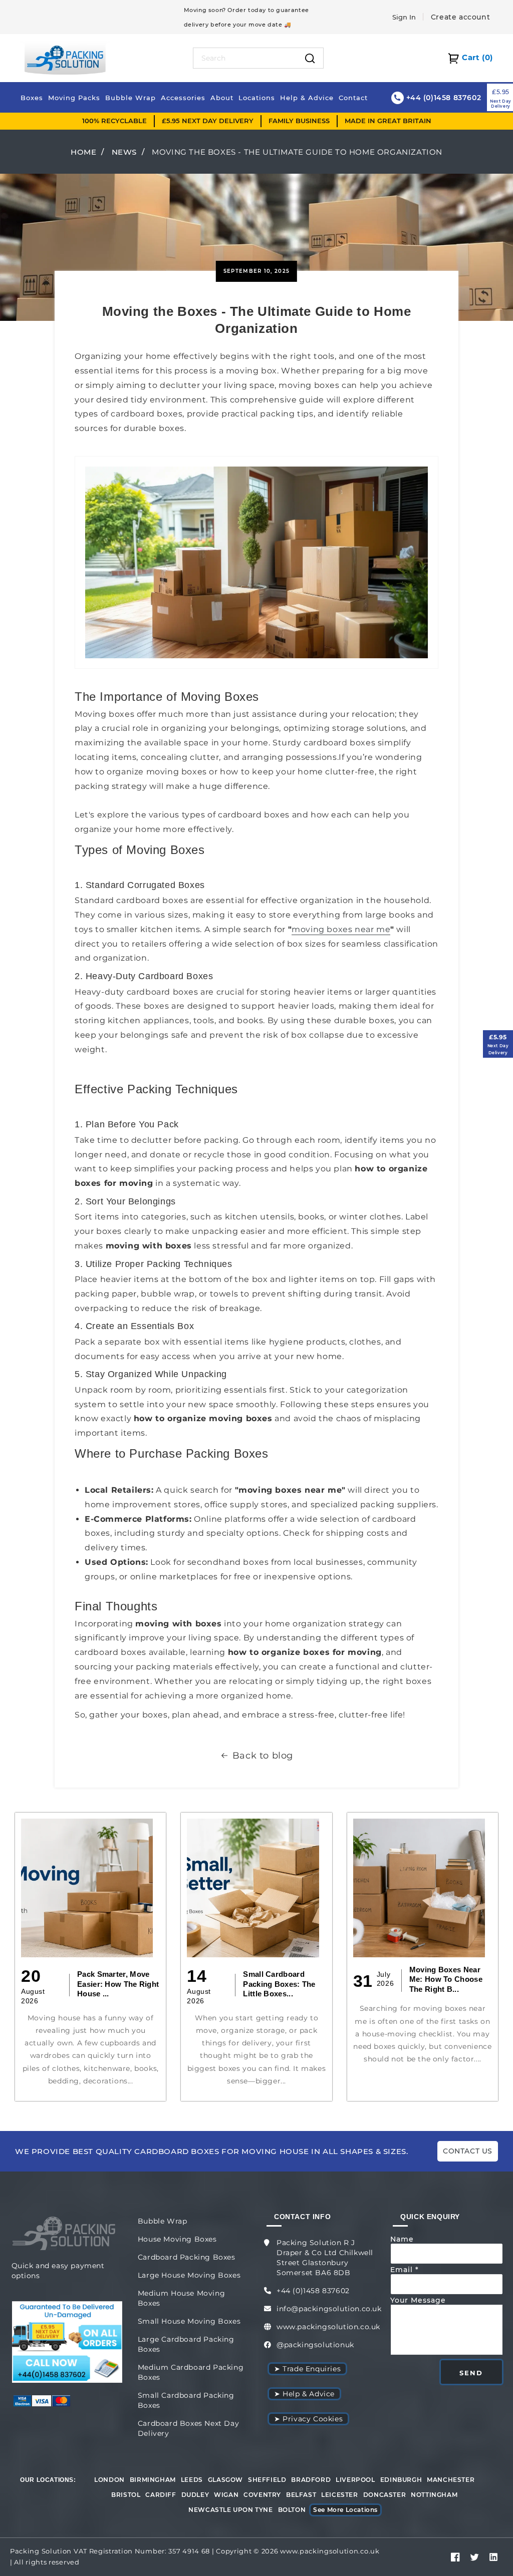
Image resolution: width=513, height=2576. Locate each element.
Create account (460, 17)
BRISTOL (126, 2495)
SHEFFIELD (267, 2480)
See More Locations (345, 2510)
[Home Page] (65, 57)
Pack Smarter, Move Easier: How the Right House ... (118, 1984)
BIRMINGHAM (153, 2480)
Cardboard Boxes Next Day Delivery (188, 2428)
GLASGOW (225, 2480)
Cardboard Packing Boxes (187, 2257)
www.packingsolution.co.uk (328, 2327)
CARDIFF (161, 2495)
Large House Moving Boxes (189, 2275)
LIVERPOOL (355, 2480)
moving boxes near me (341, 929)
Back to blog (263, 1756)
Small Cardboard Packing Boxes (186, 2400)
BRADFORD (311, 2480)
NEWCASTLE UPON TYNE (230, 2510)
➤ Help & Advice (304, 2394)
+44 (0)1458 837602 (313, 2291)
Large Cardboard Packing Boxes (186, 2344)
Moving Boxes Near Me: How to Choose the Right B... (446, 1979)
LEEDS (192, 2480)
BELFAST (301, 2495)
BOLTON (292, 2510)
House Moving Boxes (177, 2239)
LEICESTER (339, 2495)
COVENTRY (262, 2495)
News (124, 152)
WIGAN (226, 2495)
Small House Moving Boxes (189, 2321)
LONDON (109, 2480)
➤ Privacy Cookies (308, 2419)
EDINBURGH (401, 2480)
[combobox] (246, 58)
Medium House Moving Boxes (181, 2298)
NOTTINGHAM (434, 2495)
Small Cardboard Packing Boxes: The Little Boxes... (279, 1984)
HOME (83, 152)
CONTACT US (468, 2151)
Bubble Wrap (163, 2221)
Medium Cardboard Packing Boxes (191, 2372)
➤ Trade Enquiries (307, 2369)
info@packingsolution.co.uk (329, 2309)
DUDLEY (195, 2495)
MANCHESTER (451, 2480)
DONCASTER (384, 2495)
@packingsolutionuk (315, 2345)
